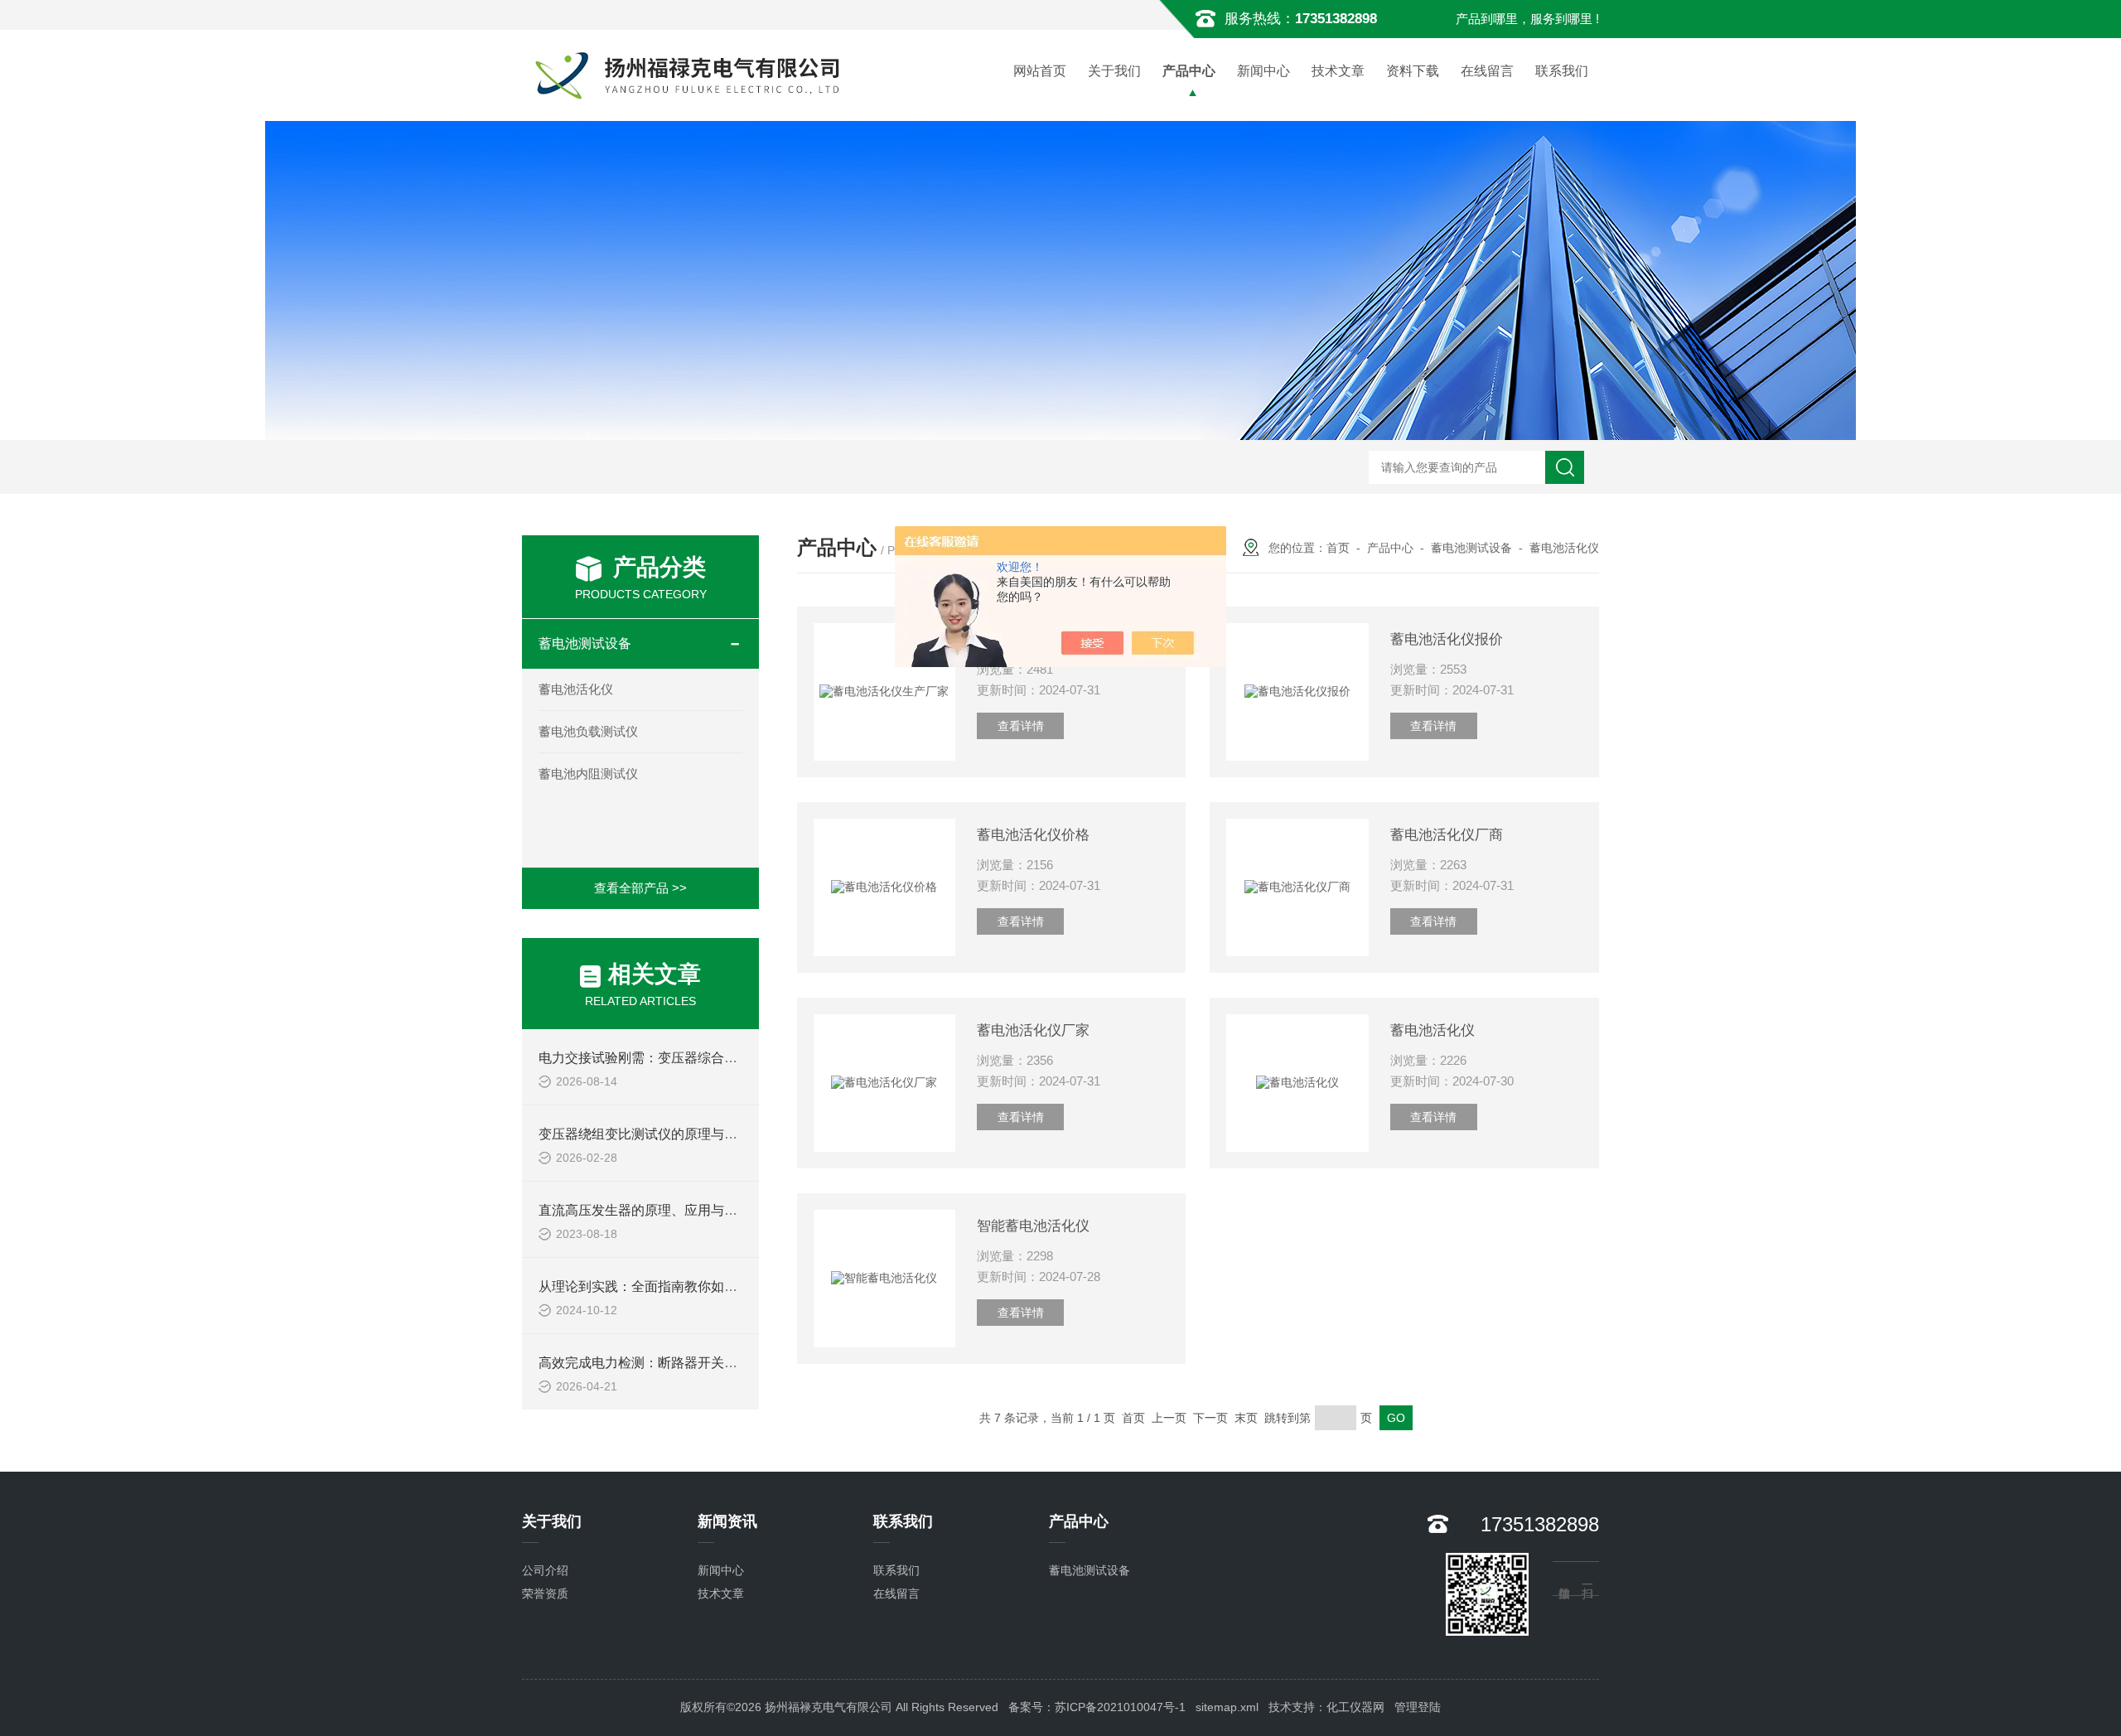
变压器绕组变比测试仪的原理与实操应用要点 (671, 1134)
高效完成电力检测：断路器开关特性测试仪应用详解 (691, 1363)
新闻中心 (1263, 71)
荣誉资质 (545, 1593)
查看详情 (1021, 726)
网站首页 (1040, 71)
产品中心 (1189, 71)
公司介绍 (545, 1570)
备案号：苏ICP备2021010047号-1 (1097, 1707)
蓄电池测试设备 (585, 643)
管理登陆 (1418, 1707)
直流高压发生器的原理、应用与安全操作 (658, 1210)
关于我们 (1114, 71)
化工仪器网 (1355, 1707)
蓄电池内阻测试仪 (588, 774)
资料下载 (1413, 71)
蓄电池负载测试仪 (588, 731)
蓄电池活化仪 (576, 689)
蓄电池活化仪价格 (1033, 835)
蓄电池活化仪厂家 (1033, 1030)
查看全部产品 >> (640, 888)
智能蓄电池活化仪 (1033, 1226)
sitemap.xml (1227, 1707)
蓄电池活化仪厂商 (1447, 835)
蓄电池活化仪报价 (1447, 639)
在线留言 (1487, 71)
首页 (1338, 548)
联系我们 (1562, 71)
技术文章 (1338, 71)
